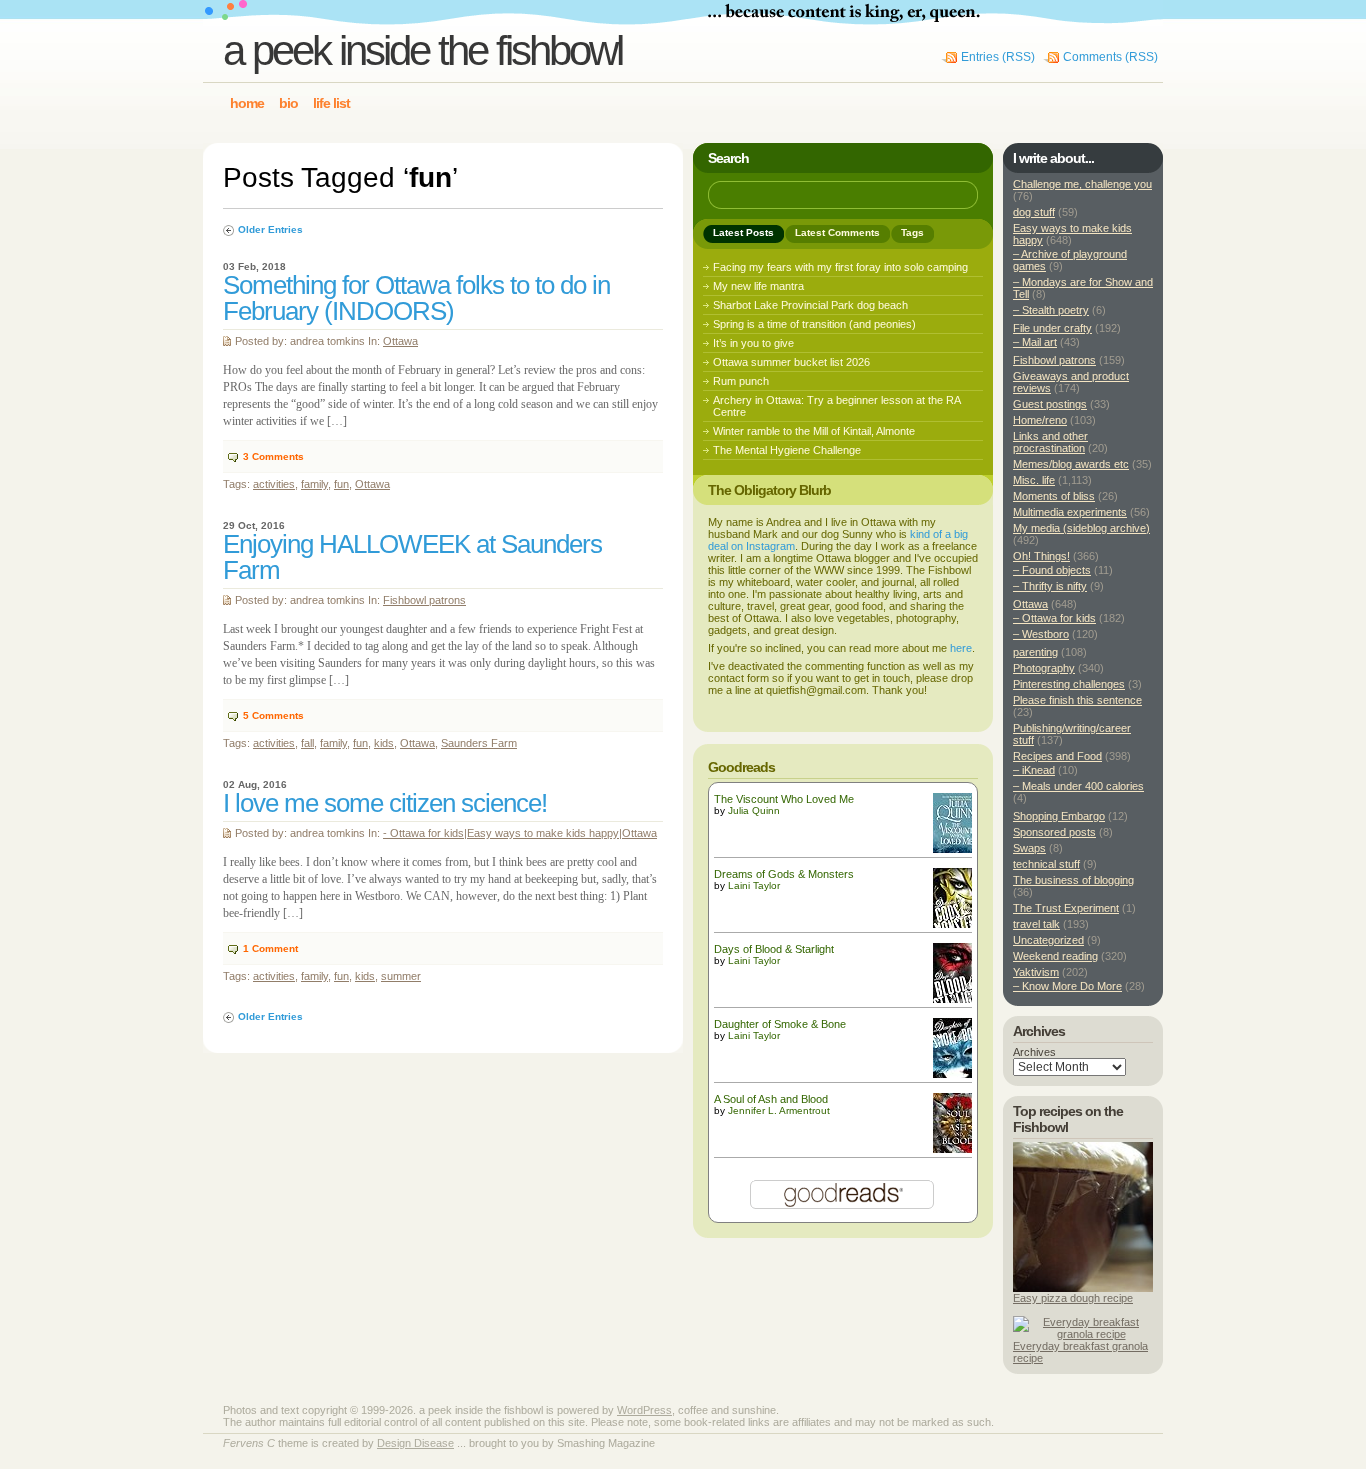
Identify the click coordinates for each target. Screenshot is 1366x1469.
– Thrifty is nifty (1050, 586)
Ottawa (400, 341)
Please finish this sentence (1077, 700)
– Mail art (1035, 342)
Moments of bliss (1054, 496)
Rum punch (741, 381)
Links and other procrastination (1050, 442)
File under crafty (1052, 328)
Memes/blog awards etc (1071, 464)
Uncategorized (1048, 940)
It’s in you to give (753, 343)
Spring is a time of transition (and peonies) (814, 324)
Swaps (1029, 848)
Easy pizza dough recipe (1073, 1298)
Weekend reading (1055, 956)
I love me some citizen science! (385, 803)
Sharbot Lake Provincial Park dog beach (810, 305)
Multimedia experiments (1070, 512)
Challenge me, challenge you (1082, 184)
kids (384, 743)
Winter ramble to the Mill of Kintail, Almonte (814, 431)
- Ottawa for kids (423, 833)
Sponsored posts (1054, 832)
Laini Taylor (754, 885)
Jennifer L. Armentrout (779, 1110)
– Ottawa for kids (1054, 618)
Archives (1034, 1052)
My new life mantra (758, 286)
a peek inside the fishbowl (422, 50)
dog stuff (1034, 212)
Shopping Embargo (1059, 816)
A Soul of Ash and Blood (771, 1099)
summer (401, 976)
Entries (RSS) (998, 57)
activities (274, 484)
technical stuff (1046, 864)
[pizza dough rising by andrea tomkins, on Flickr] (1083, 1288)
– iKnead (1034, 770)
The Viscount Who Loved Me (784, 799)
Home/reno (1040, 420)
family (314, 484)
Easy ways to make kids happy (543, 833)
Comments (273, 456)
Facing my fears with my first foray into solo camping (840, 267)
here (961, 648)
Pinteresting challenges (1069, 684)
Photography (1044, 668)
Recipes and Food (1057, 756)
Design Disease (415, 1443)
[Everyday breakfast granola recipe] (1083, 1334)
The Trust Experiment (1066, 908)
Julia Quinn (754, 810)
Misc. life (1034, 480)
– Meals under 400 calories (1078, 786)
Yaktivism (1036, 972)
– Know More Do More (1067, 986)
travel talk (1036, 924)
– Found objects (1052, 570)
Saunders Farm (479, 743)
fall (307, 743)
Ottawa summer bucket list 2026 (791, 362)
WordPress (644, 1410)
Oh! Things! (1041, 556)
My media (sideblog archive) (1081, 528)
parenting (1035, 652)
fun (341, 484)
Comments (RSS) (1110, 57)
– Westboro (1041, 634)
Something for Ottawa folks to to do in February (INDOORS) (416, 298)
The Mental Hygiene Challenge (787, 450)
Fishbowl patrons (424, 600)
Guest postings (1050, 404)
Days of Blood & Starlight (774, 949)
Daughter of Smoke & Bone (780, 1024)
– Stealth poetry (1051, 310)
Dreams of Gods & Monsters (784, 874)
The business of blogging (1073, 880)
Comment (270, 948)
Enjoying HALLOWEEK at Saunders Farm (412, 557)
